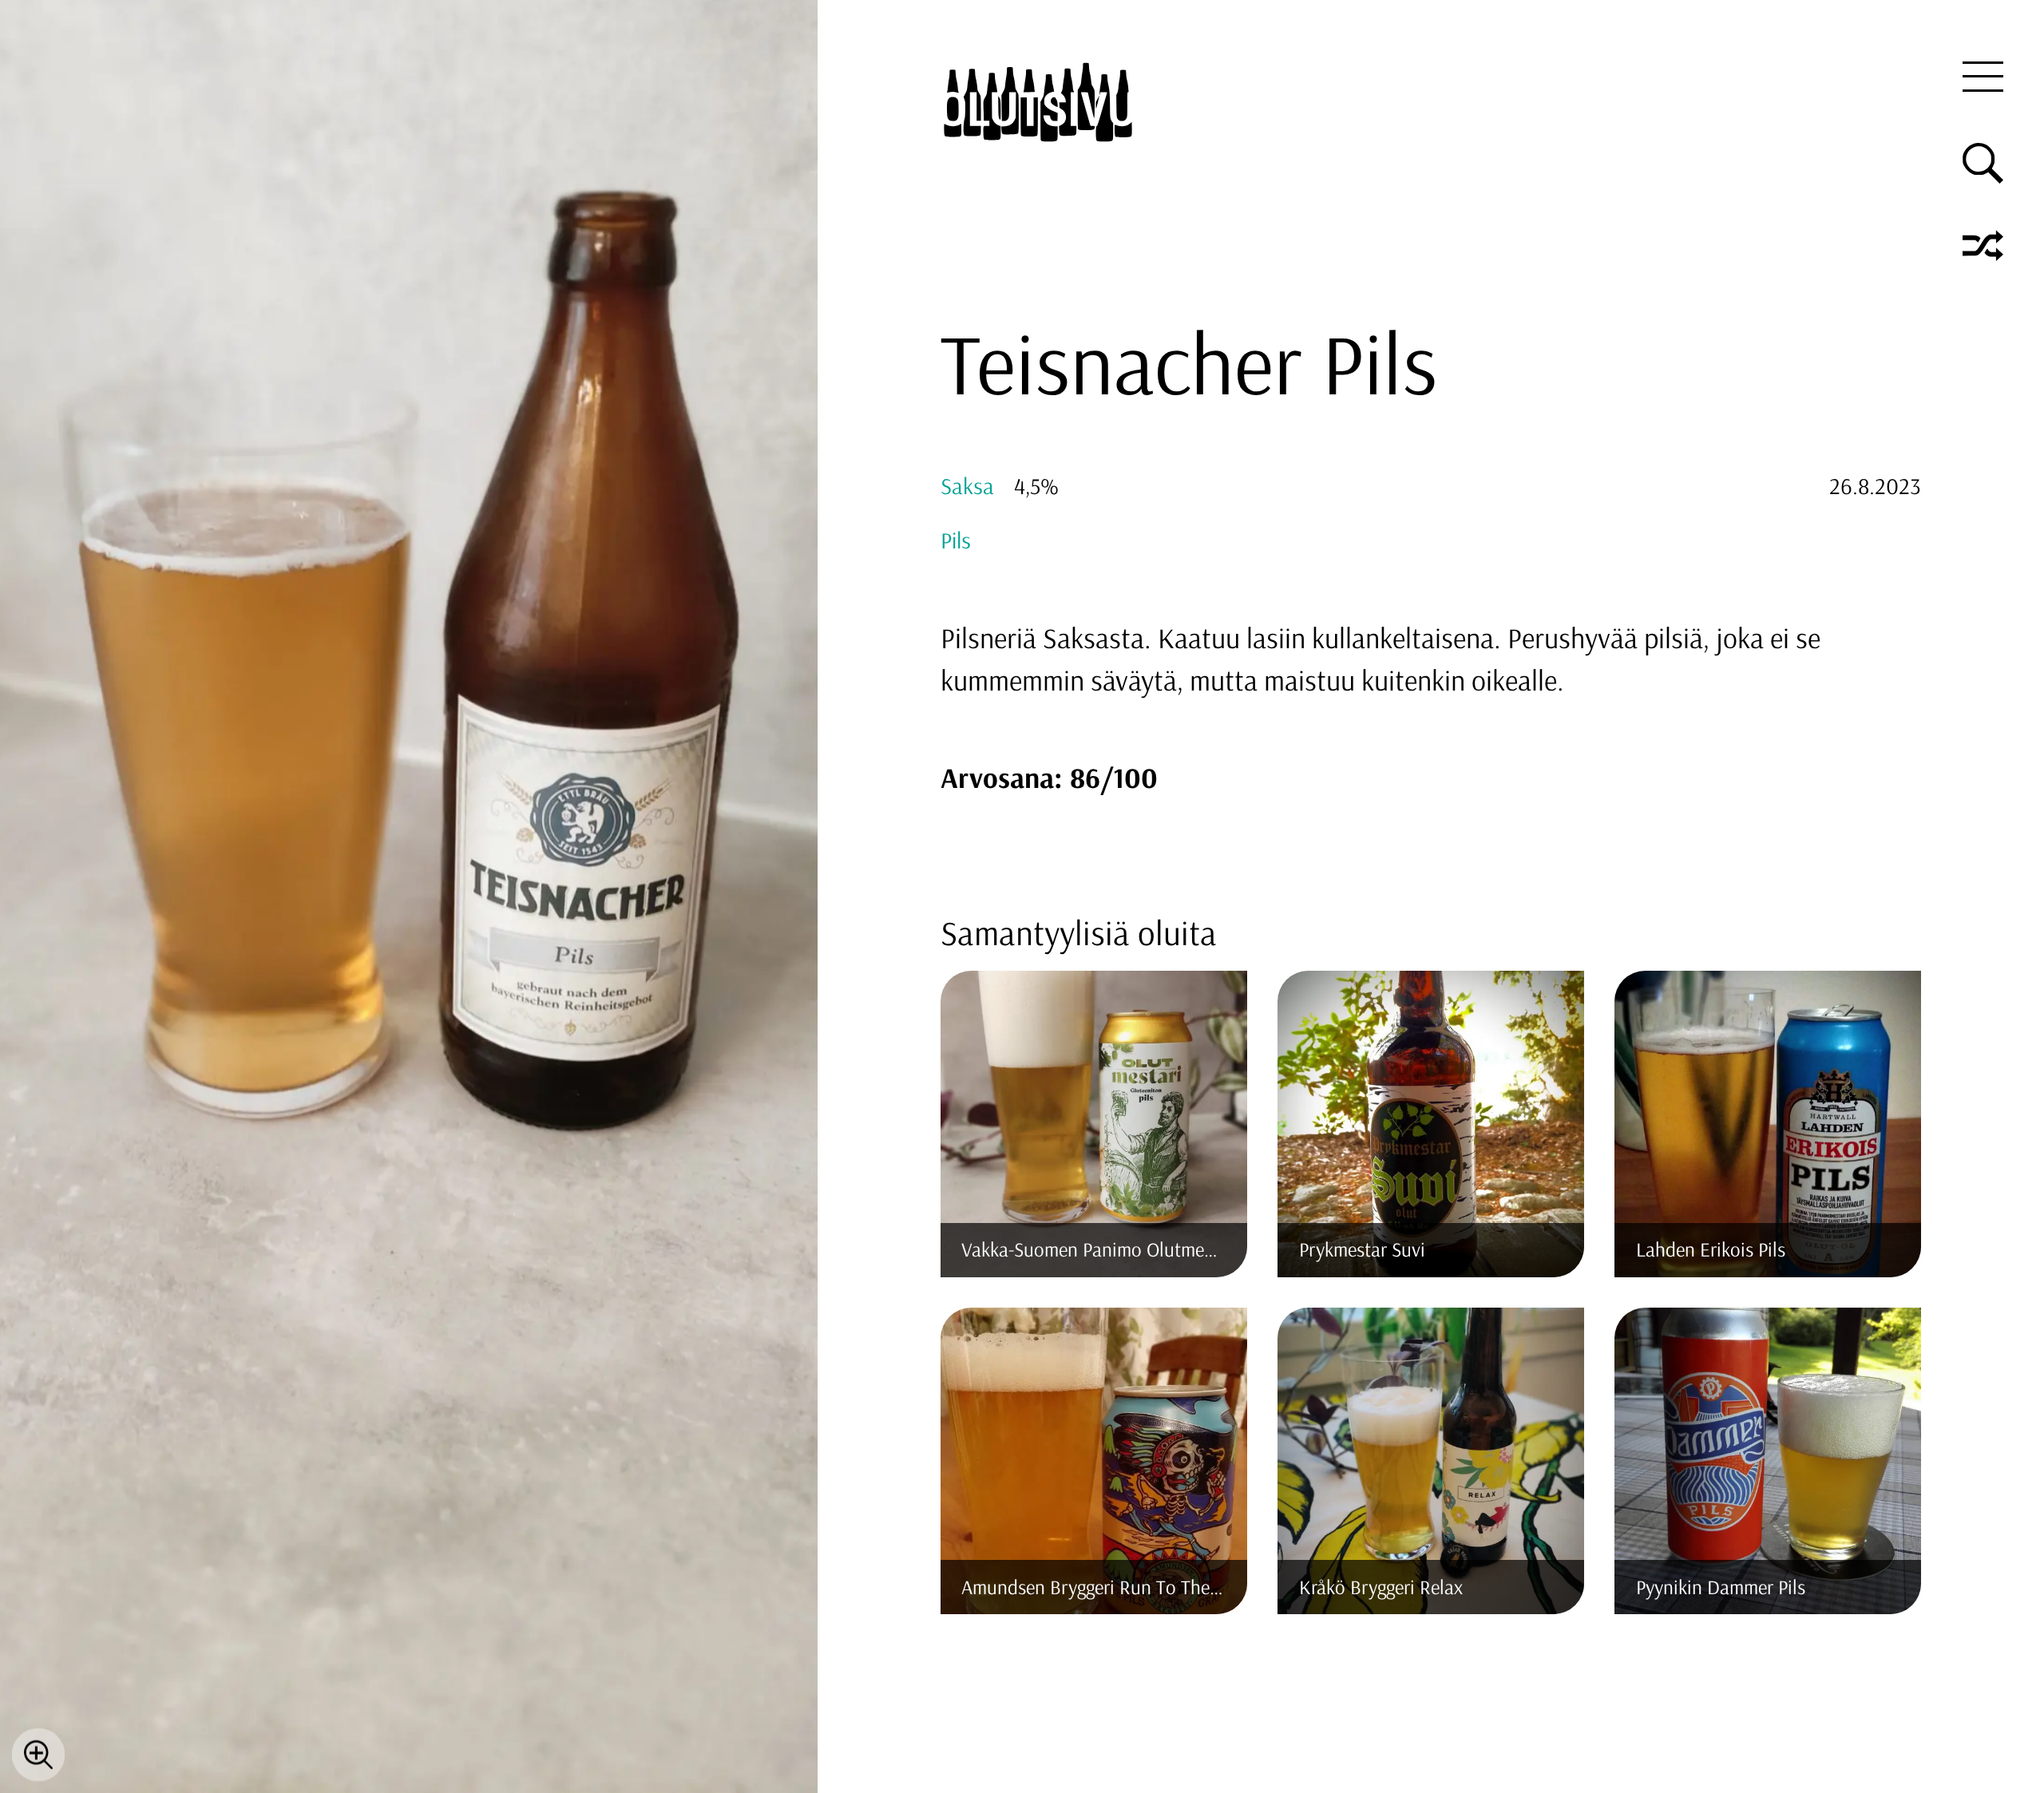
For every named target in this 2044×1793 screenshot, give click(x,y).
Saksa (967, 485)
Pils (956, 540)
